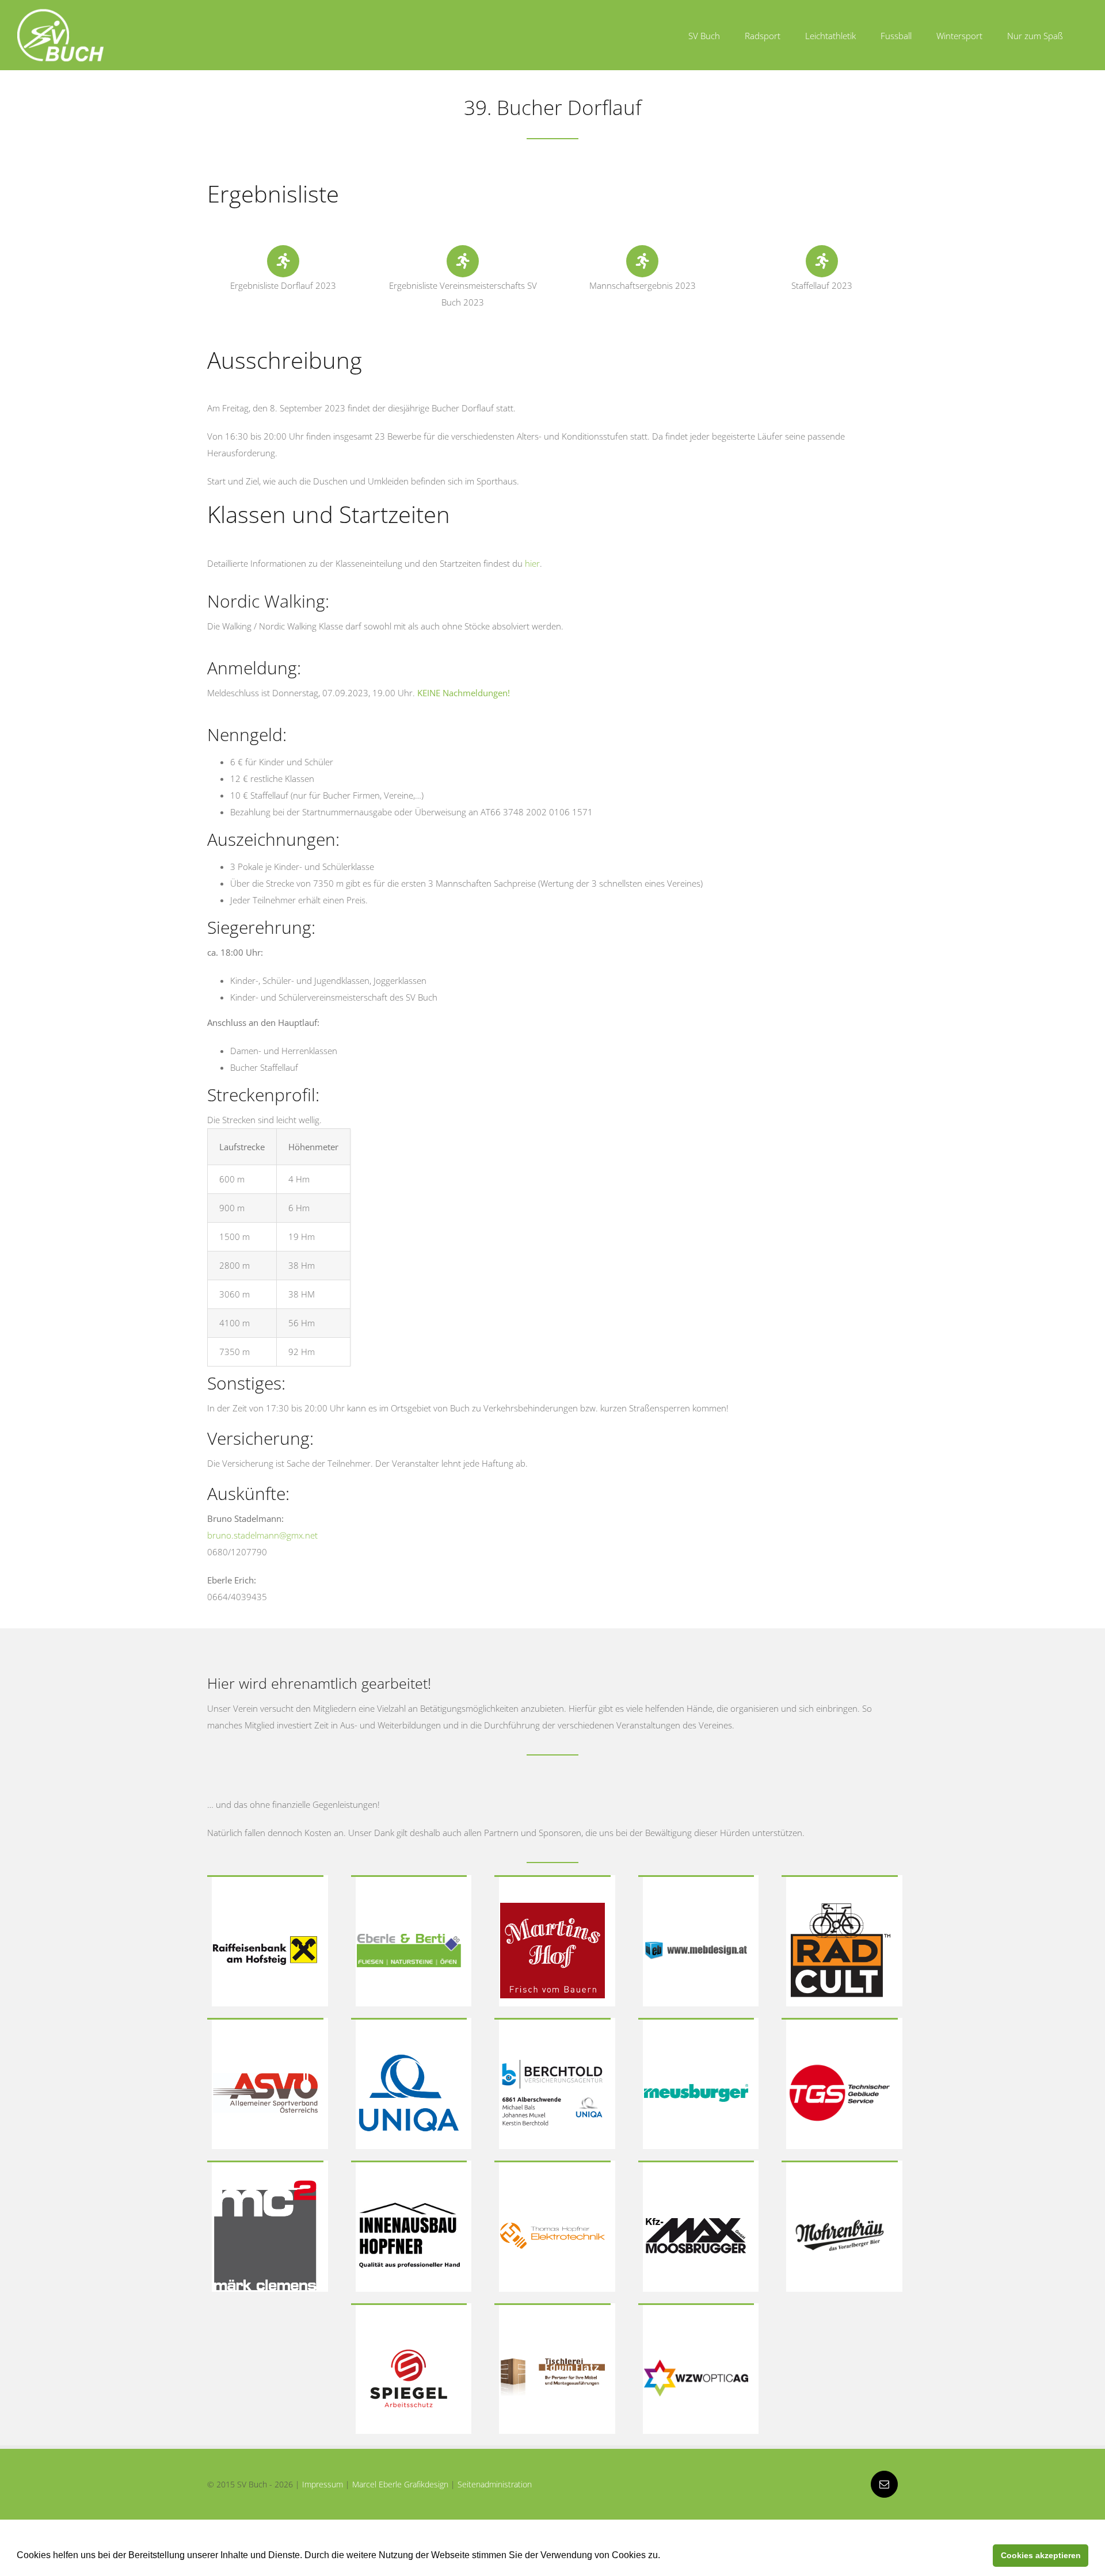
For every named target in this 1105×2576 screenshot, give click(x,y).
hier (532, 563)
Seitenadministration (495, 2484)
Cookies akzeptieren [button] (1041, 2555)
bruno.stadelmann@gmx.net (262, 1535)
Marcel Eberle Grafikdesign (400, 2484)
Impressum (323, 2484)
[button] (664, 2556)
